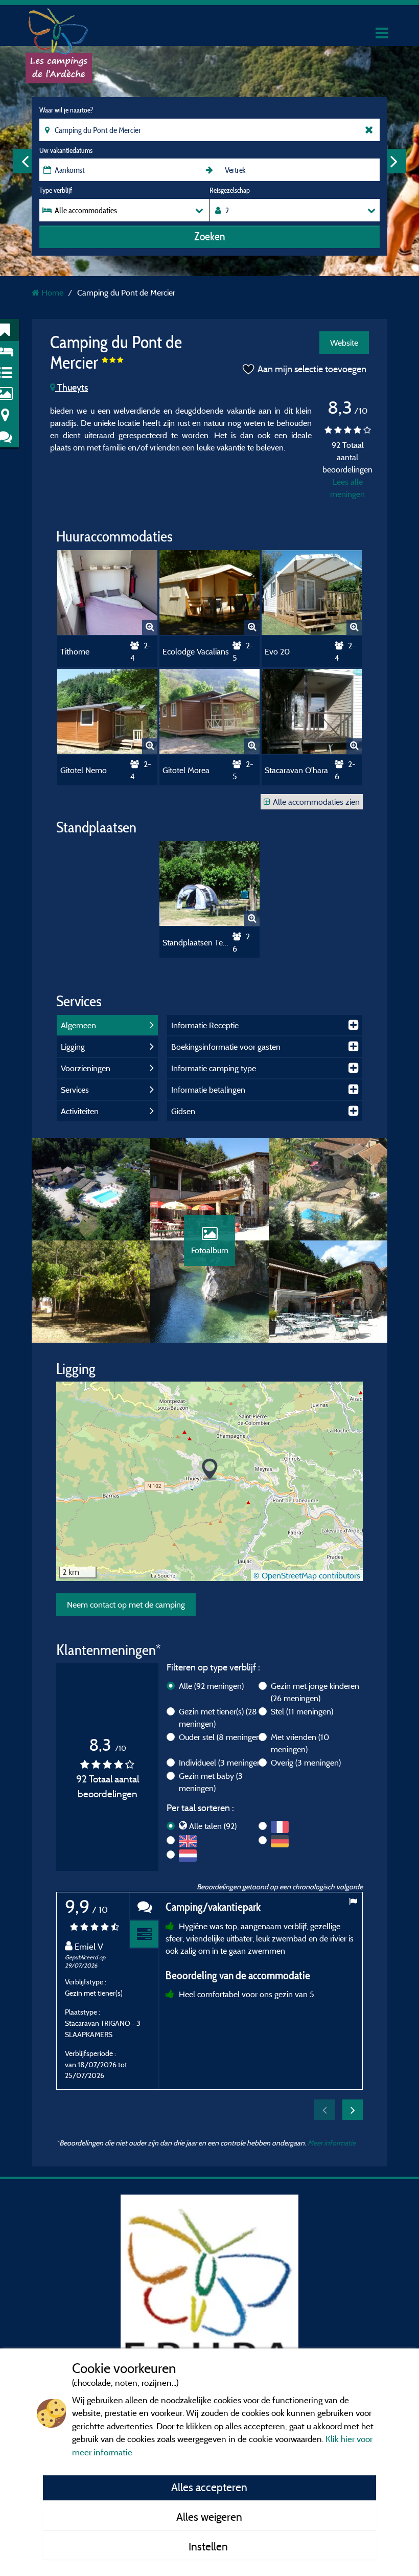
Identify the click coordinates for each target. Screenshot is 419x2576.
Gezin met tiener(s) (218, 1718)
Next (394, 161)
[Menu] (381, 33)
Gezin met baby (211, 1782)
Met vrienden (300, 1743)
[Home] (59, 28)
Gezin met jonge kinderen (315, 1692)
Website (344, 343)
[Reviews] (144, 1906)
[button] (210, 1470)
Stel (302, 1711)
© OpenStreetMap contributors (307, 1575)
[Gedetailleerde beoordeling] (144, 1935)
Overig (306, 1762)
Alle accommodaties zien (316, 802)
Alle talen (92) (213, 1826)
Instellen (209, 2546)
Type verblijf (56, 190)
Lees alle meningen (347, 488)
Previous (25, 161)
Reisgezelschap (230, 190)
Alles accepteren (209, 2487)
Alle (211, 1686)
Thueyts (72, 387)
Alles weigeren (209, 2517)
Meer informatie (332, 2143)
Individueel (221, 1762)
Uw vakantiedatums (66, 150)
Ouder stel (221, 1737)
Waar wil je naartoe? (66, 110)
